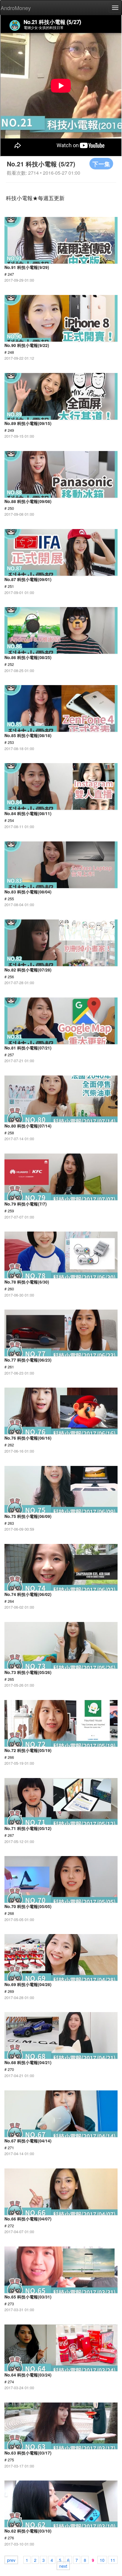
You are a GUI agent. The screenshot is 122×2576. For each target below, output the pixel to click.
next (63, 2566)
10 (102, 2560)
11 (113, 2560)
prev (11, 2560)
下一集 (101, 164)
